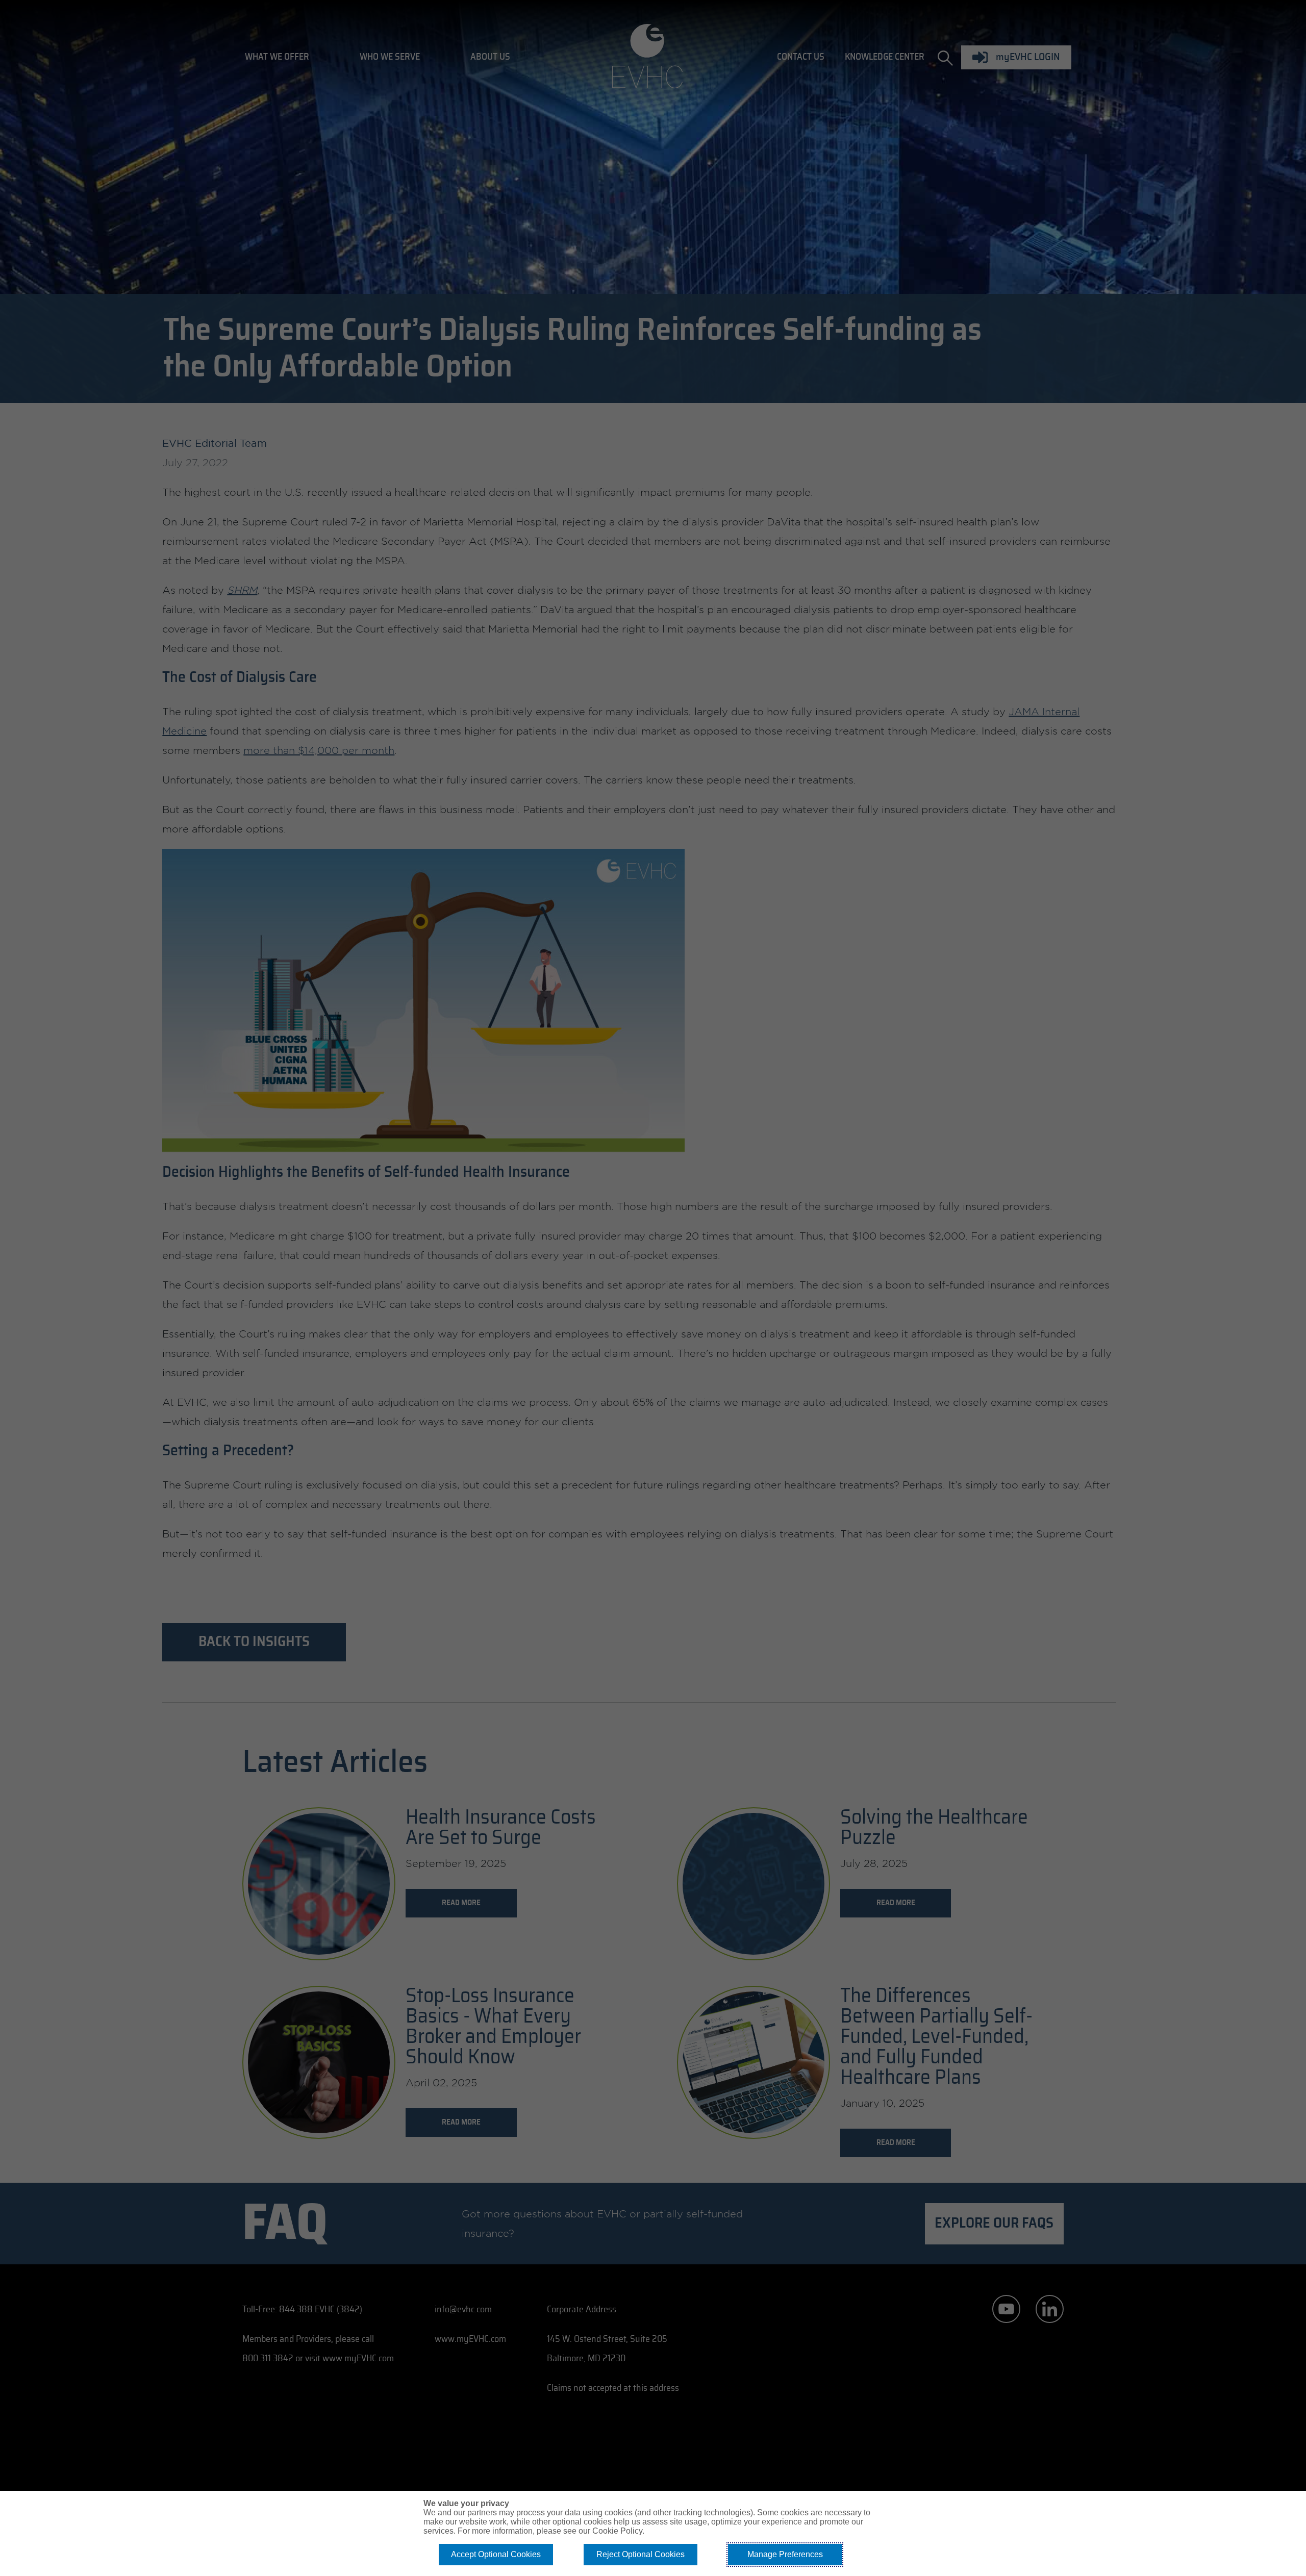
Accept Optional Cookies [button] (496, 2554)
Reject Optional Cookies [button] (641, 2554)
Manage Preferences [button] (785, 2554)
